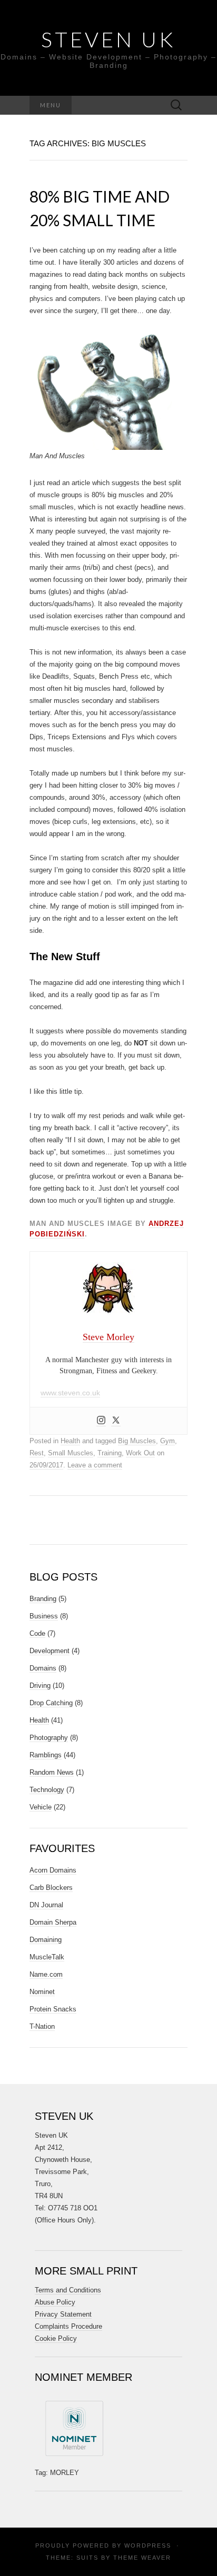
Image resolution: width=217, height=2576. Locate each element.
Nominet (42, 1992)
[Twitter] (116, 1421)
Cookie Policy (56, 2338)
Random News (52, 1772)
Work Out (140, 1453)
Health (70, 1441)
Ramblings (46, 1755)
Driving (40, 1686)
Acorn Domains (53, 1870)
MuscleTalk (47, 1957)
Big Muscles (137, 1441)
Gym (167, 1441)
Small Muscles (71, 1453)
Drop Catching (51, 1703)
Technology (47, 1790)
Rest (37, 1453)
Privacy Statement (63, 2314)
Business (44, 1616)
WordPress (148, 2545)
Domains (43, 1668)
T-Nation (42, 2026)
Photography (49, 1738)
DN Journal (46, 1905)
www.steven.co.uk (70, 1393)
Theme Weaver (142, 2558)
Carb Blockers (51, 1888)
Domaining (46, 1940)
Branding (43, 1599)
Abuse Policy (55, 2302)
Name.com (46, 1974)
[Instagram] (101, 1421)
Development (50, 1651)
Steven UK (108, 39)
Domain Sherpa (53, 1922)
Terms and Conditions (68, 2290)
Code (37, 1633)
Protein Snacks (53, 2009)
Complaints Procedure (68, 2326)
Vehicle (41, 1807)
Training (110, 1453)
